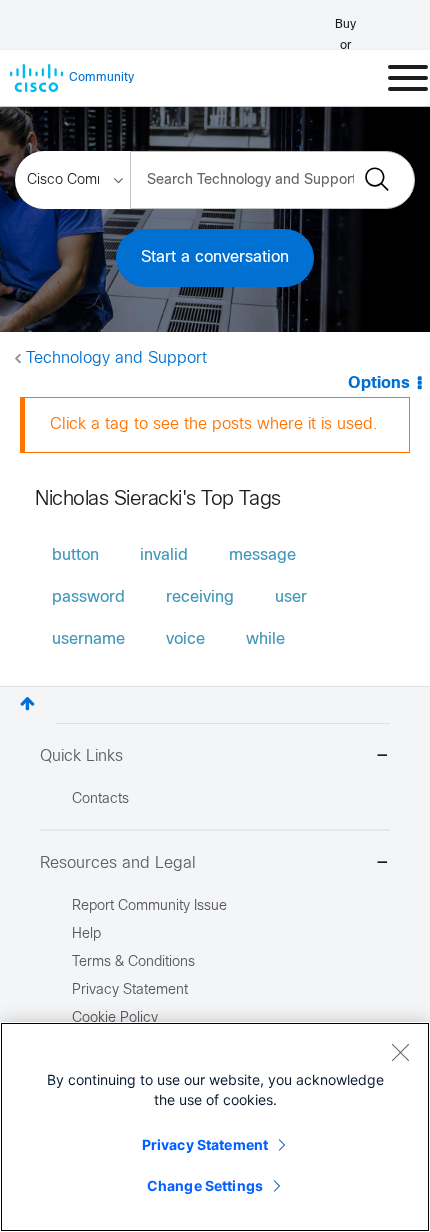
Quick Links (81, 756)
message (262, 555)
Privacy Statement (205, 1144)
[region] (215, 1127)
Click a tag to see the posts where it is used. (214, 424)
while (265, 639)
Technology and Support (116, 358)
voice (185, 639)
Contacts (100, 799)
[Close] (400, 1052)
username (88, 639)
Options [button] (379, 383)
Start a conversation (215, 257)
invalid (164, 555)
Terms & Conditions (133, 962)
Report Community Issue (149, 906)
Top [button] (27, 703)
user (291, 597)
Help (86, 934)
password (88, 597)
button (75, 555)
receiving (200, 597)
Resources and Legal (118, 863)
